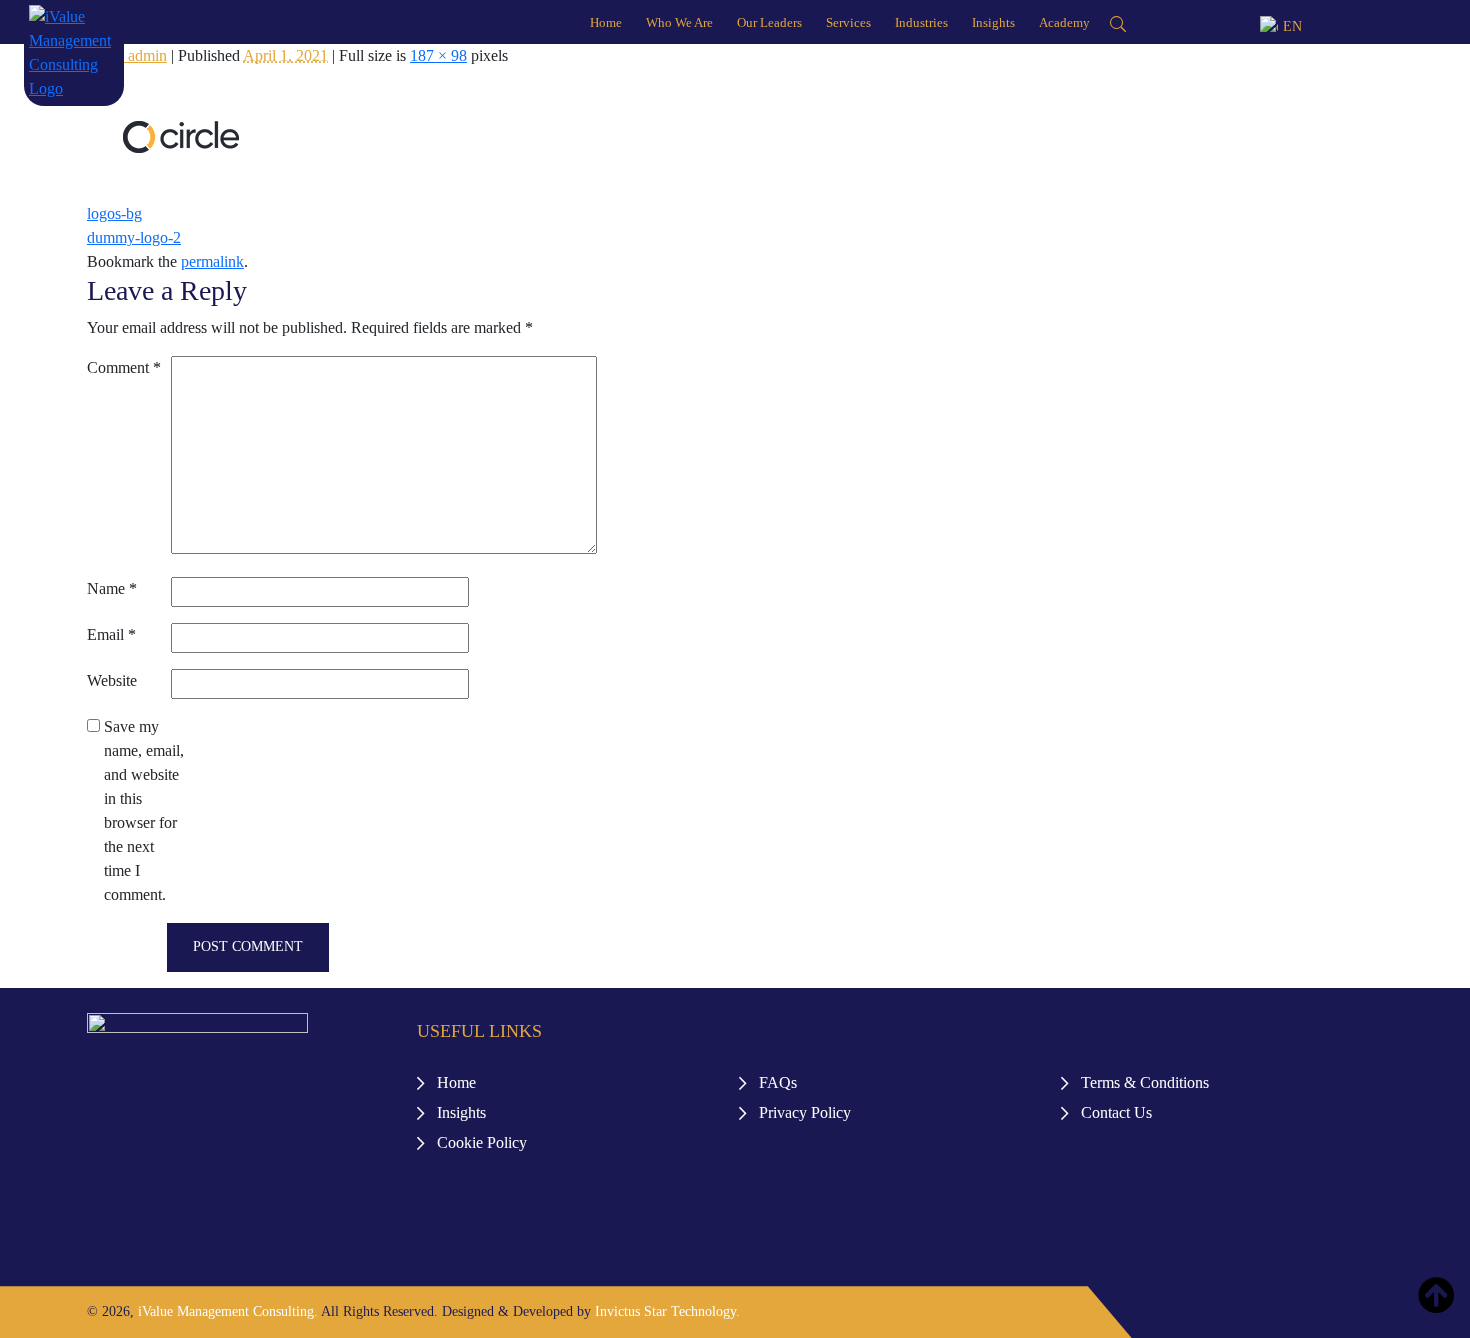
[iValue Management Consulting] (74, 51)
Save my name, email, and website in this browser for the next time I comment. (144, 810)
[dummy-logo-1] (180, 135)
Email (111, 634)
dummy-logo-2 (134, 237)
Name (112, 588)
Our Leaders (769, 22)
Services (848, 22)
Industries (921, 22)
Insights (993, 22)
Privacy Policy (805, 1112)
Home (606, 22)
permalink (212, 261)
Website (112, 680)
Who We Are (679, 22)
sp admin (138, 55)
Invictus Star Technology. (667, 1311)
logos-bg (114, 213)
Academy (1064, 22)
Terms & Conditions (1145, 1082)
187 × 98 (438, 55)
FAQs (778, 1082)
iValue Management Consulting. (228, 1311)
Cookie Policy (482, 1142)
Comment (124, 367)
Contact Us (1116, 1112)
